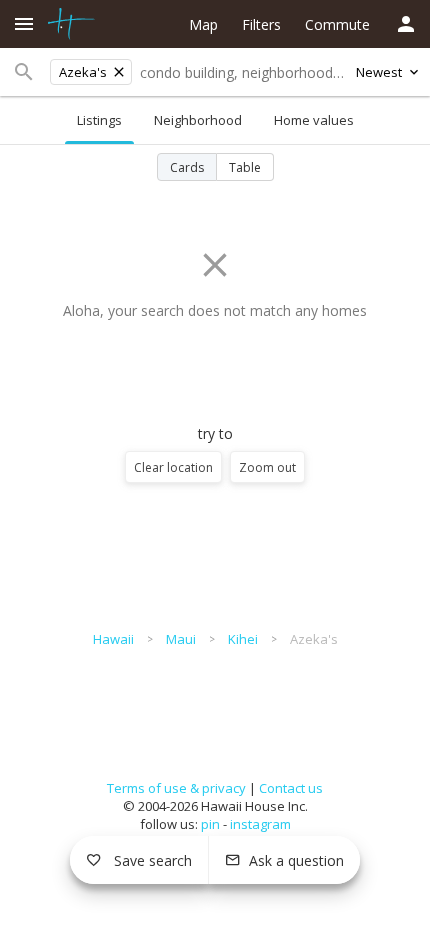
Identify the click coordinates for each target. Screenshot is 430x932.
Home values (314, 120)
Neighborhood (198, 120)
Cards (187, 167)
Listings (99, 120)
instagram (260, 824)
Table (245, 167)
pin (210, 824)
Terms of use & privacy (176, 788)
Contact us (291, 788)
